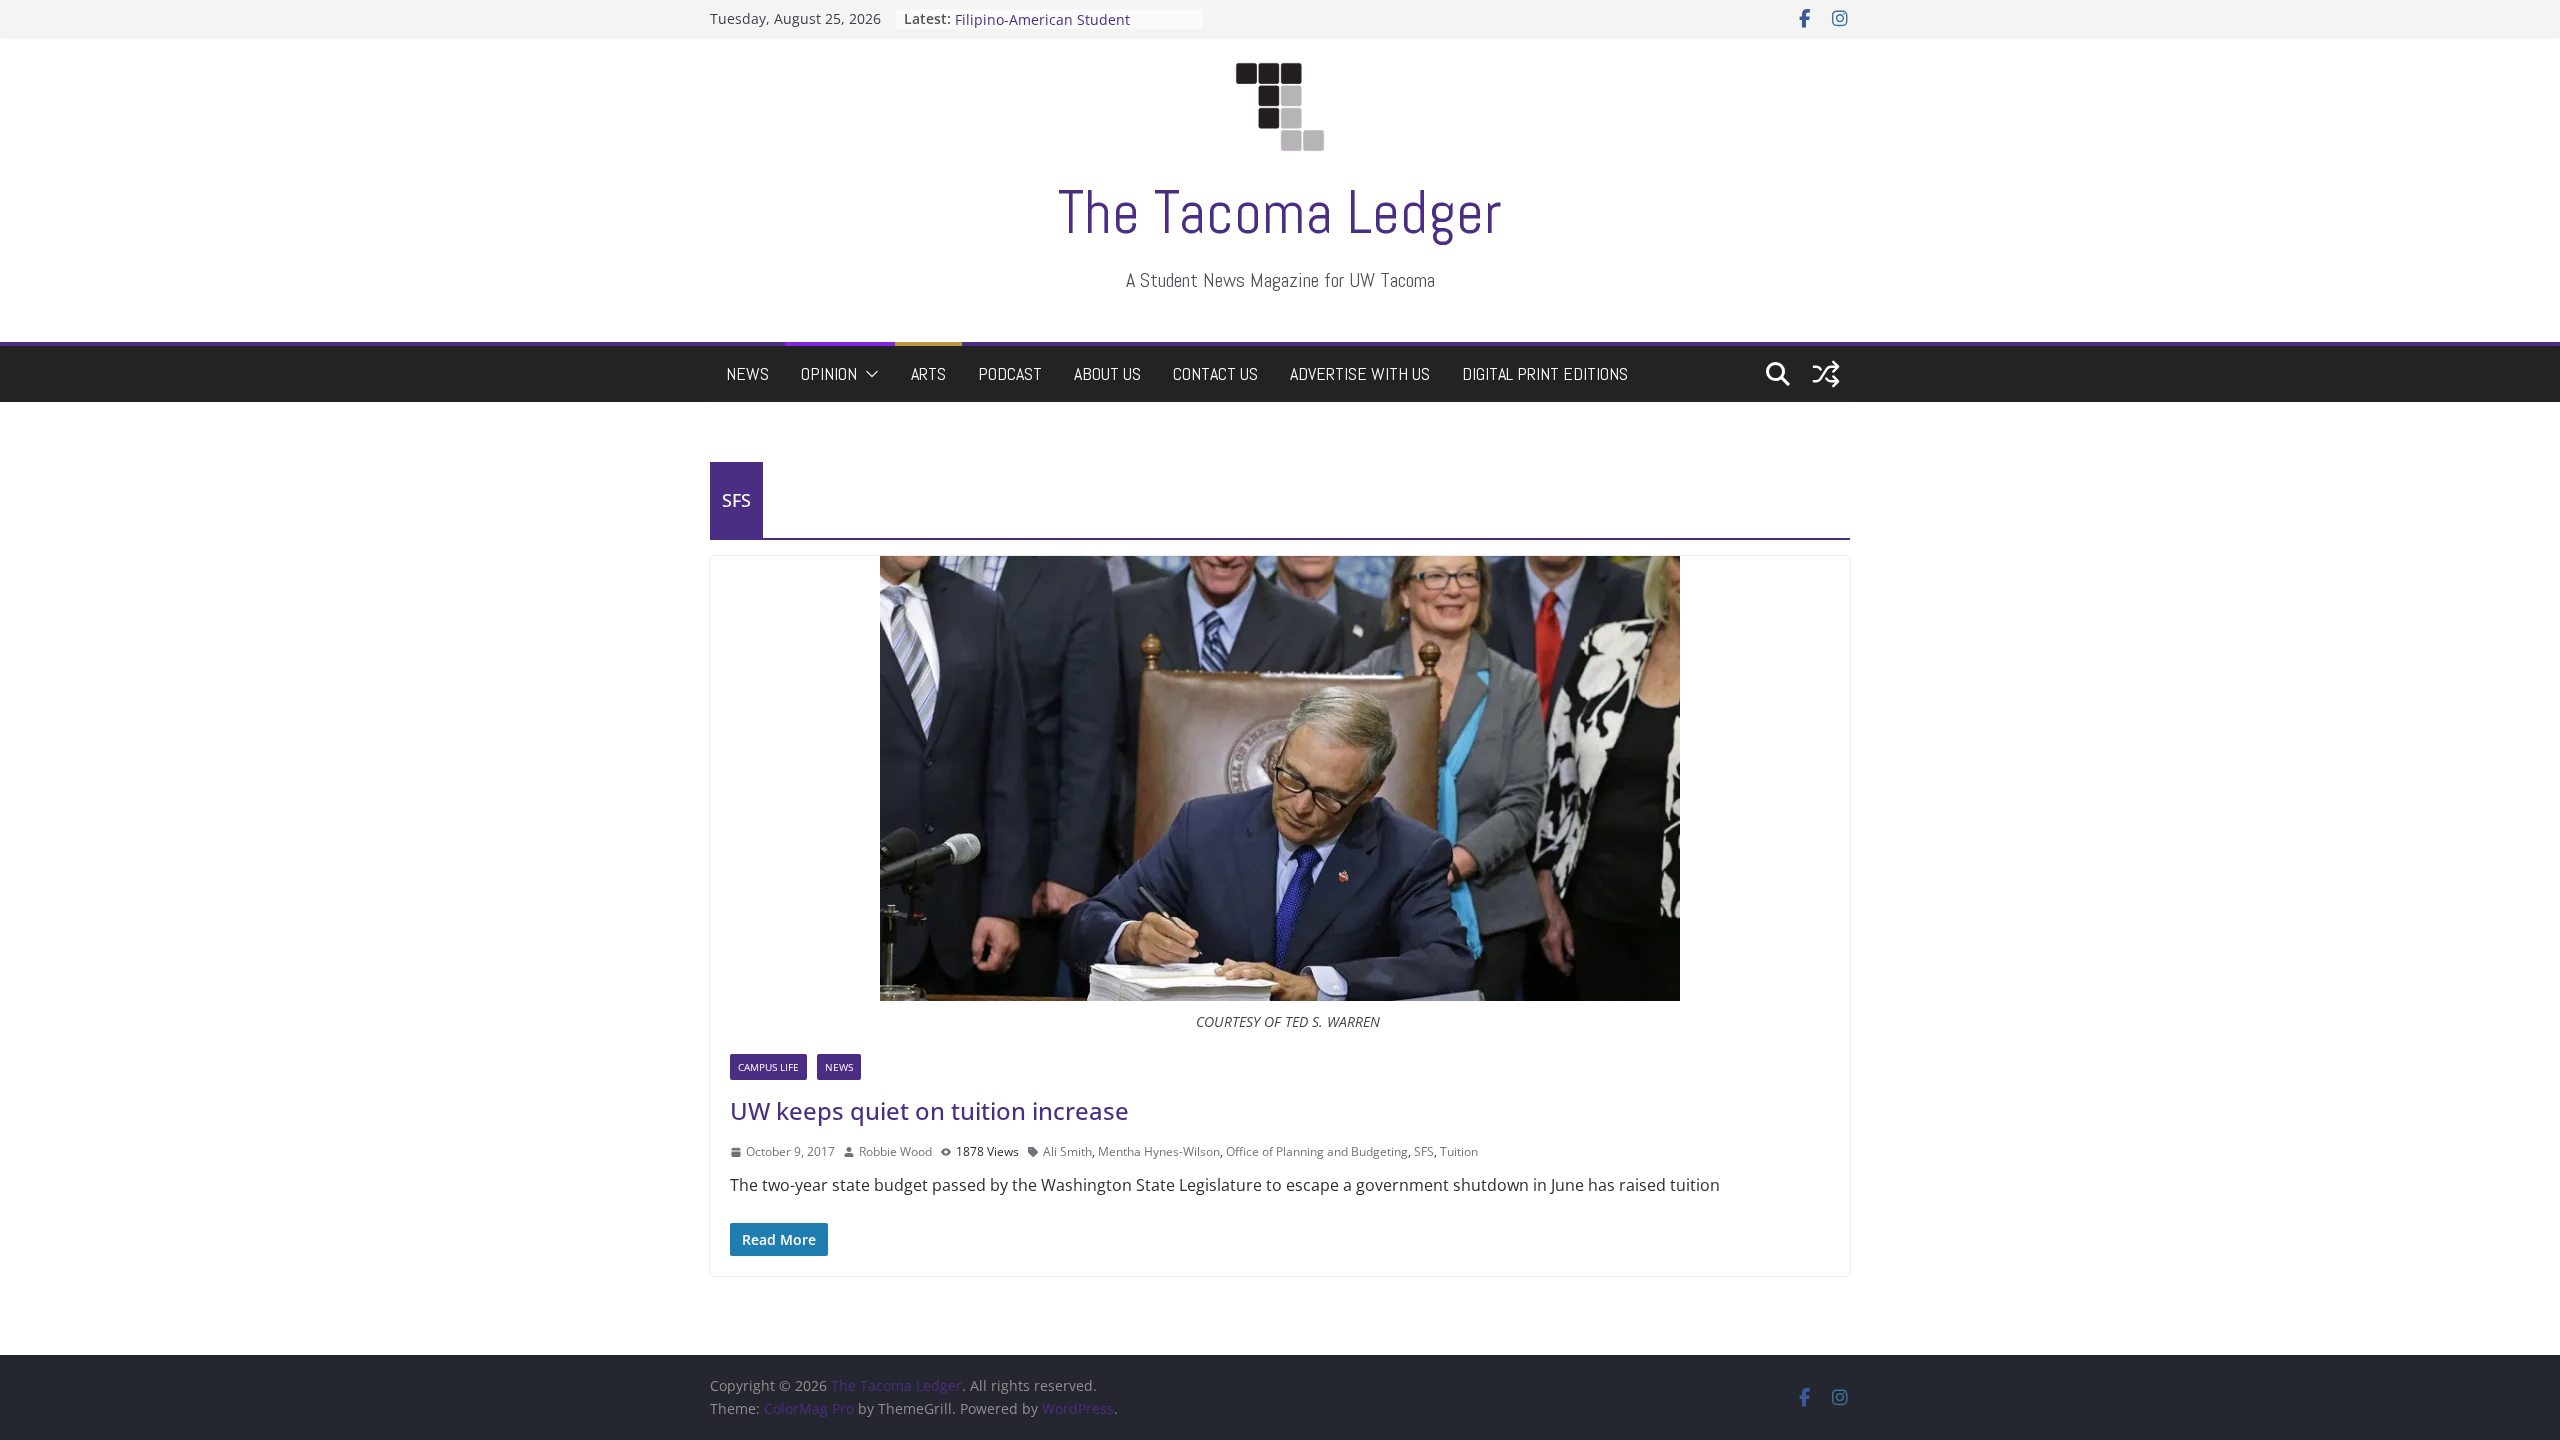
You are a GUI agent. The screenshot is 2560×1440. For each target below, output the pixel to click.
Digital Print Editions (1545, 373)
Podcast (1010, 373)
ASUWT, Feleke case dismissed (1057, 17)
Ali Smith (1067, 1151)
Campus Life (768, 1067)
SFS (1424, 1151)
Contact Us (1215, 373)
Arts (928, 373)
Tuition (1459, 1151)
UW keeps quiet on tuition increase (929, 1110)
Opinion (829, 373)
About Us (1107, 373)
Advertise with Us (1360, 373)
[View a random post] (1826, 374)
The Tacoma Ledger (1280, 212)
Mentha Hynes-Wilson (1159, 1151)
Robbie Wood (895, 1151)
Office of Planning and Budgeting (1317, 1151)
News (747, 373)
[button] (868, 374)
